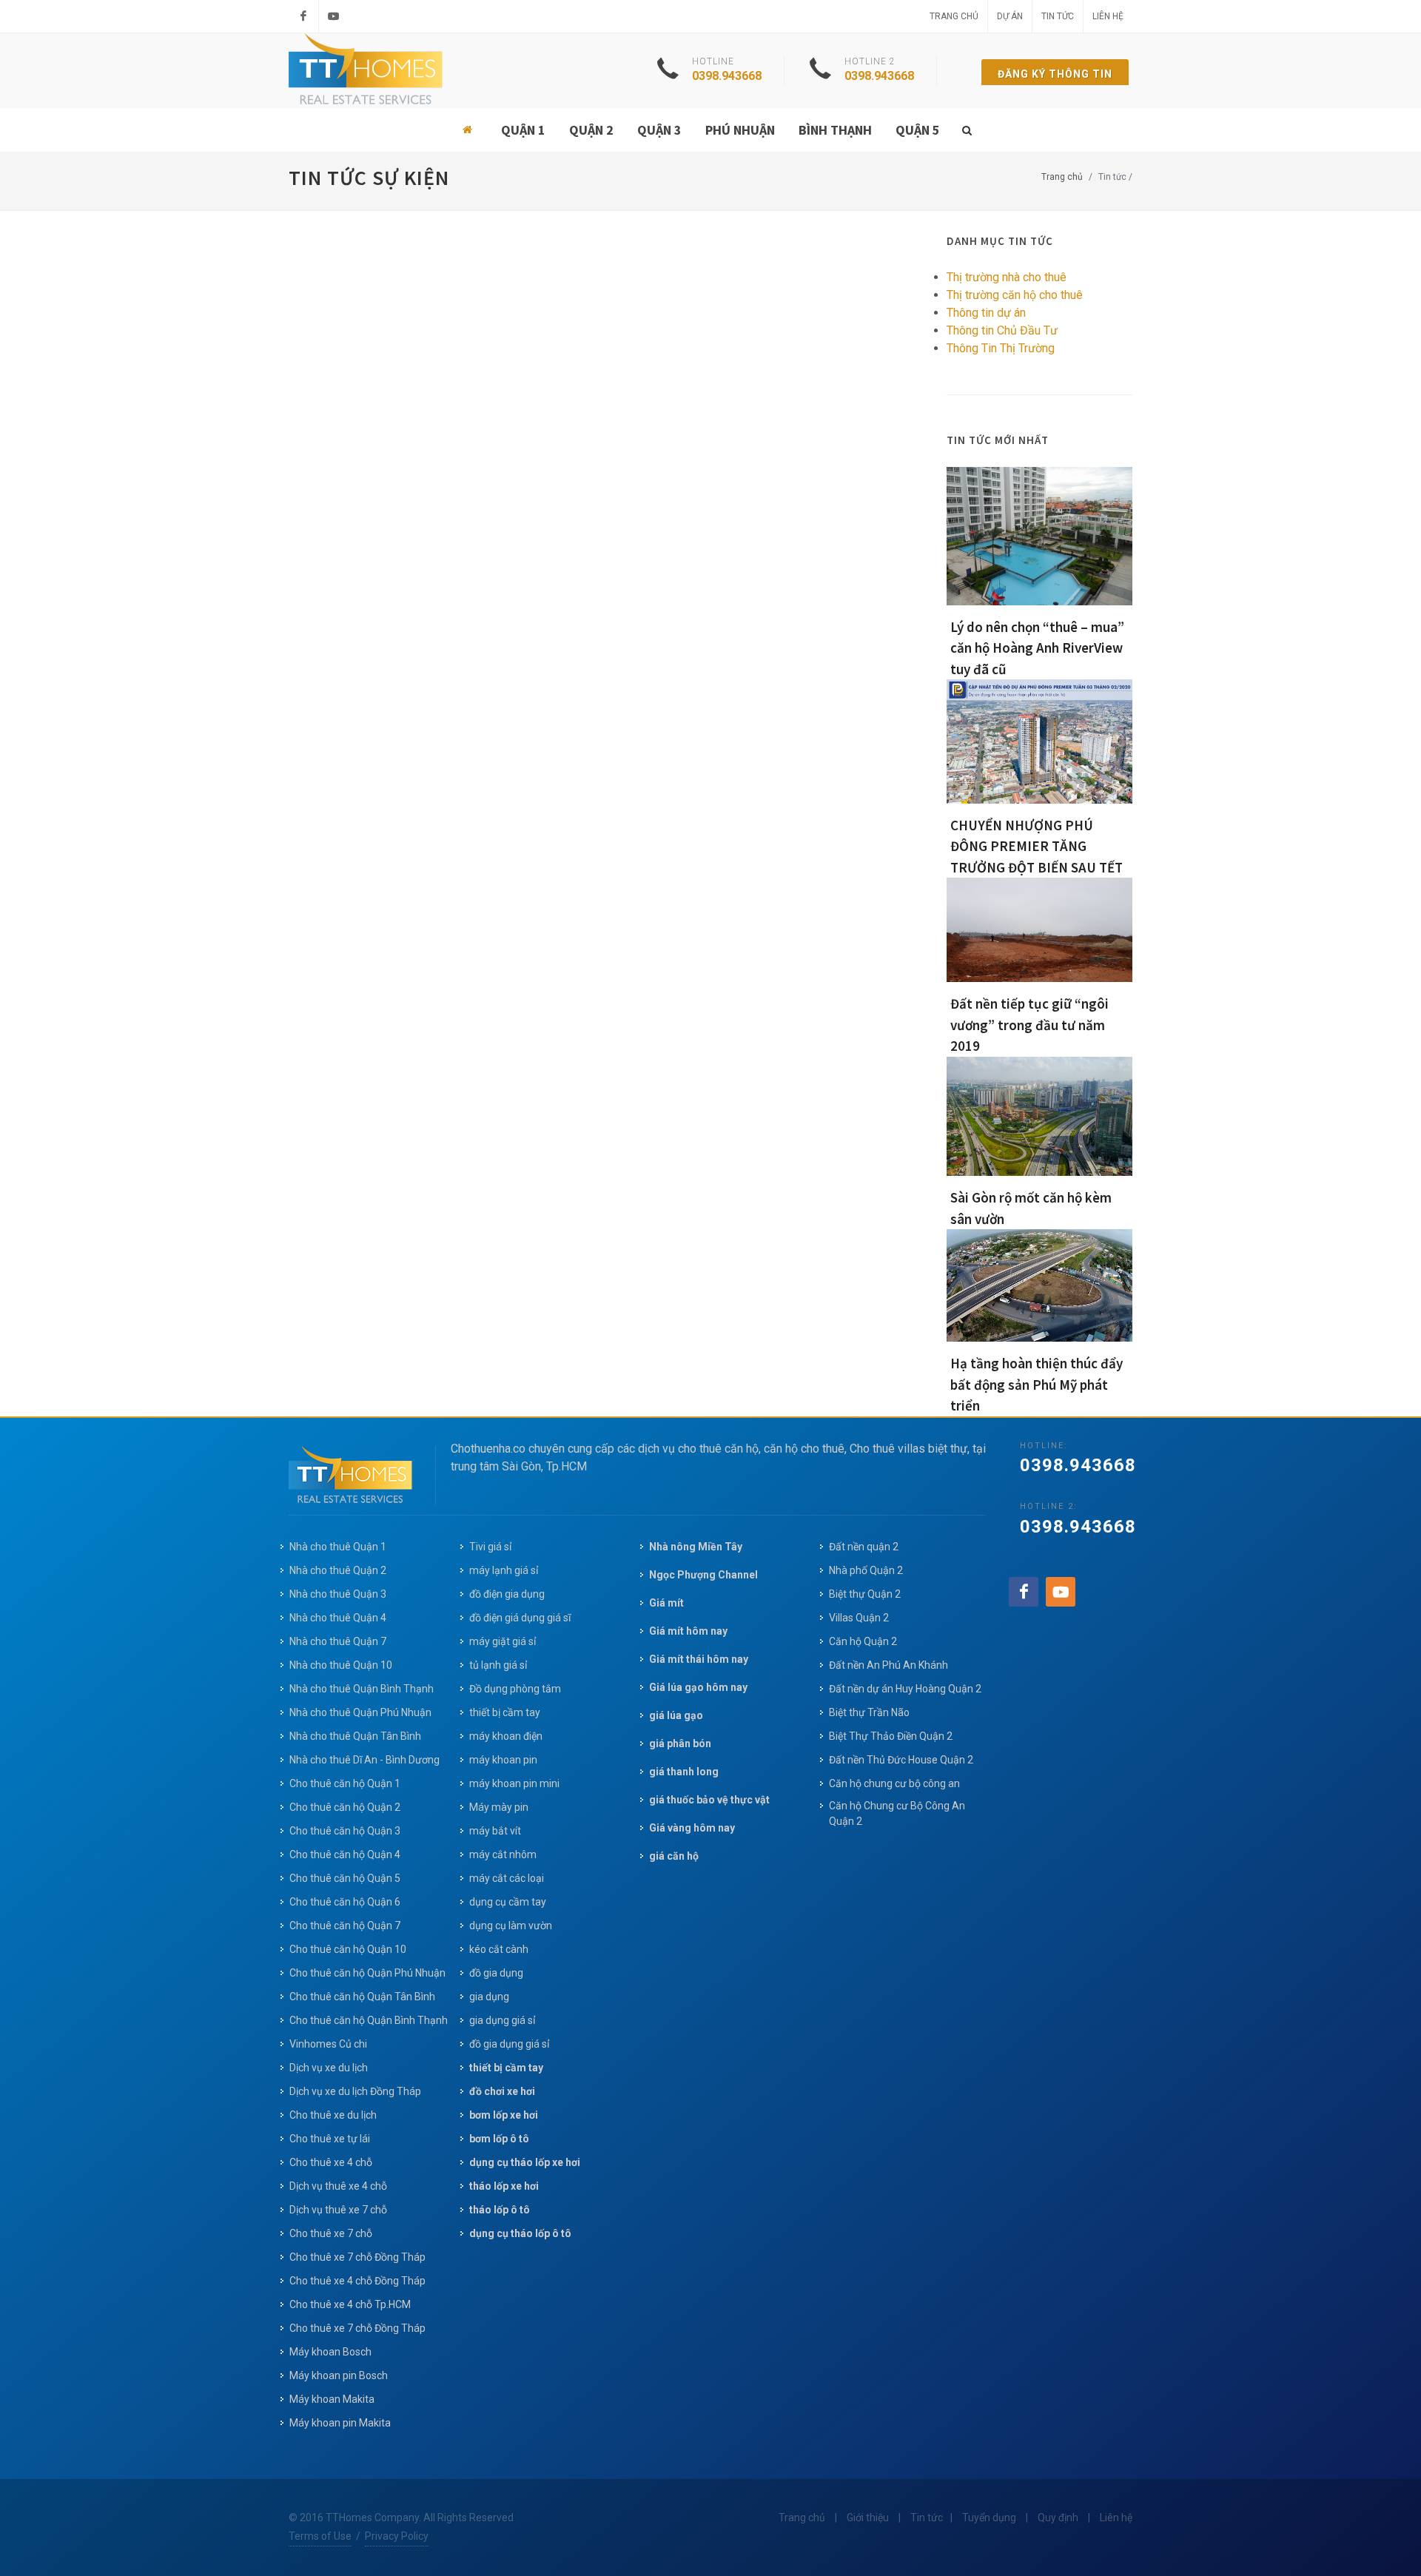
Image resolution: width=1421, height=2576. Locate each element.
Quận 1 (523, 130)
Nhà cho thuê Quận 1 (338, 1547)
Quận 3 (659, 130)
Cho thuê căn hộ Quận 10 (348, 1949)
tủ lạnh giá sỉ (498, 1665)
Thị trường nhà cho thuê (1007, 277)
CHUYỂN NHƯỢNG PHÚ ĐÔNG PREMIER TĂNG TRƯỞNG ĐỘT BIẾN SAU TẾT (1037, 846)
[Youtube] (334, 16)
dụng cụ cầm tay (508, 1902)
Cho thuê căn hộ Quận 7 (345, 1926)
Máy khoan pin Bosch (339, 2375)
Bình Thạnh (835, 130)
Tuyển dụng (989, 2518)
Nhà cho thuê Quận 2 (338, 1570)
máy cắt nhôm (503, 1854)
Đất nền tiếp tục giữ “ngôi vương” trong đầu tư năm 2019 (1029, 1025)
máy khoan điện (506, 1736)
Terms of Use (320, 2536)
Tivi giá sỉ (490, 1547)
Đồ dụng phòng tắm (515, 1689)
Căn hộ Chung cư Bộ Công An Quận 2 (897, 1813)
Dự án (1010, 16)
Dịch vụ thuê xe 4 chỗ (338, 2186)
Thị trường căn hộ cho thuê (1015, 295)
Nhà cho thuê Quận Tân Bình (355, 1736)
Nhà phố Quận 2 (866, 1570)
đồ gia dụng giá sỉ (509, 2044)
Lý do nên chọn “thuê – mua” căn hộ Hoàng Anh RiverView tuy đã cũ (1037, 648)
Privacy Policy (397, 2536)
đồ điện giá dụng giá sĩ (520, 1618)
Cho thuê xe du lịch (333, 2115)
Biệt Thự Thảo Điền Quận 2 (891, 1736)
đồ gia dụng (496, 1973)
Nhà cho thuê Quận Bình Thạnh (362, 1689)
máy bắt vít (496, 1831)
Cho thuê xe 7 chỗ (331, 2233)
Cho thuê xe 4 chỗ (331, 2162)
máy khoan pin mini (514, 1783)
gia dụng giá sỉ (502, 2020)
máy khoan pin (503, 1760)
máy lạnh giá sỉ (504, 1570)
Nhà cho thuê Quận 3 (338, 1594)
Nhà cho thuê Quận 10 (341, 1665)
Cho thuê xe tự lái (330, 2139)
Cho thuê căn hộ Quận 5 (345, 1878)
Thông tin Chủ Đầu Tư (1002, 330)
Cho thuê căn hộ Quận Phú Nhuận (367, 1973)
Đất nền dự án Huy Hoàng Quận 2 (905, 1689)
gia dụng (489, 1997)
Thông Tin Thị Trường (1001, 348)
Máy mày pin (499, 1807)
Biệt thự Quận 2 (865, 1594)
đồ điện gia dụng (507, 1594)
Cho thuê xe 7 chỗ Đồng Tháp (357, 2257)
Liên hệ (1108, 16)
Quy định (1058, 2518)
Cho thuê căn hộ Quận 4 (345, 1854)
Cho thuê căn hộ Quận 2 (345, 1807)
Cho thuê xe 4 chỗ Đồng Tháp (357, 2281)
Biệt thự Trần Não (869, 1712)
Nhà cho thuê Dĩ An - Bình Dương (365, 1760)
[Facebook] (303, 16)
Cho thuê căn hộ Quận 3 (345, 1831)
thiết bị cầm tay (505, 1712)
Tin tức (1058, 16)
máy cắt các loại (507, 1878)
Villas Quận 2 (859, 1618)
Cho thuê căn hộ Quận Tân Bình (362, 1997)
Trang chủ (954, 16)
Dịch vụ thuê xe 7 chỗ (338, 2210)
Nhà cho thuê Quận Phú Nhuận (360, 1712)
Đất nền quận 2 (864, 1547)
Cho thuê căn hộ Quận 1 (345, 1783)
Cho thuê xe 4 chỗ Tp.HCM (350, 2304)
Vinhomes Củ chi (328, 2044)
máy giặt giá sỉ (503, 1641)
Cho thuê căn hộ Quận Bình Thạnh (369, 2020)
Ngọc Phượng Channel (703, 1575)
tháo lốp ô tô (500, 2210)
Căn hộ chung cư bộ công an (894, 1783)
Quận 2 (591, 130)
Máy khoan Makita (332, 2399)
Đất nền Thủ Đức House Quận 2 (901, 1760)
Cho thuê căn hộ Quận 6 (345, 1902)
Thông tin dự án (986, 313)
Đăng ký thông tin (1055, 74)
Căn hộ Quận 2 (863, 1641)
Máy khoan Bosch (330, 2352)
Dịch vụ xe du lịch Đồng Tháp (355, 2091)
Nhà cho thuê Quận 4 (338, 1618)
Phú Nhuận (740, 130)
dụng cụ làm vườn (511, 1926)
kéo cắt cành (499, 1949)
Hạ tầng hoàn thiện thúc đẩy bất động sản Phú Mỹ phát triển (1037, 1384)
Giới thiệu (868, 2518)
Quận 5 (918, 130)
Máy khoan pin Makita (340, 2423)
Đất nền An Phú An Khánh (888, 1665)
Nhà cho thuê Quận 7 (338, 1641)
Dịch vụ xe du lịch (329, 2068)
